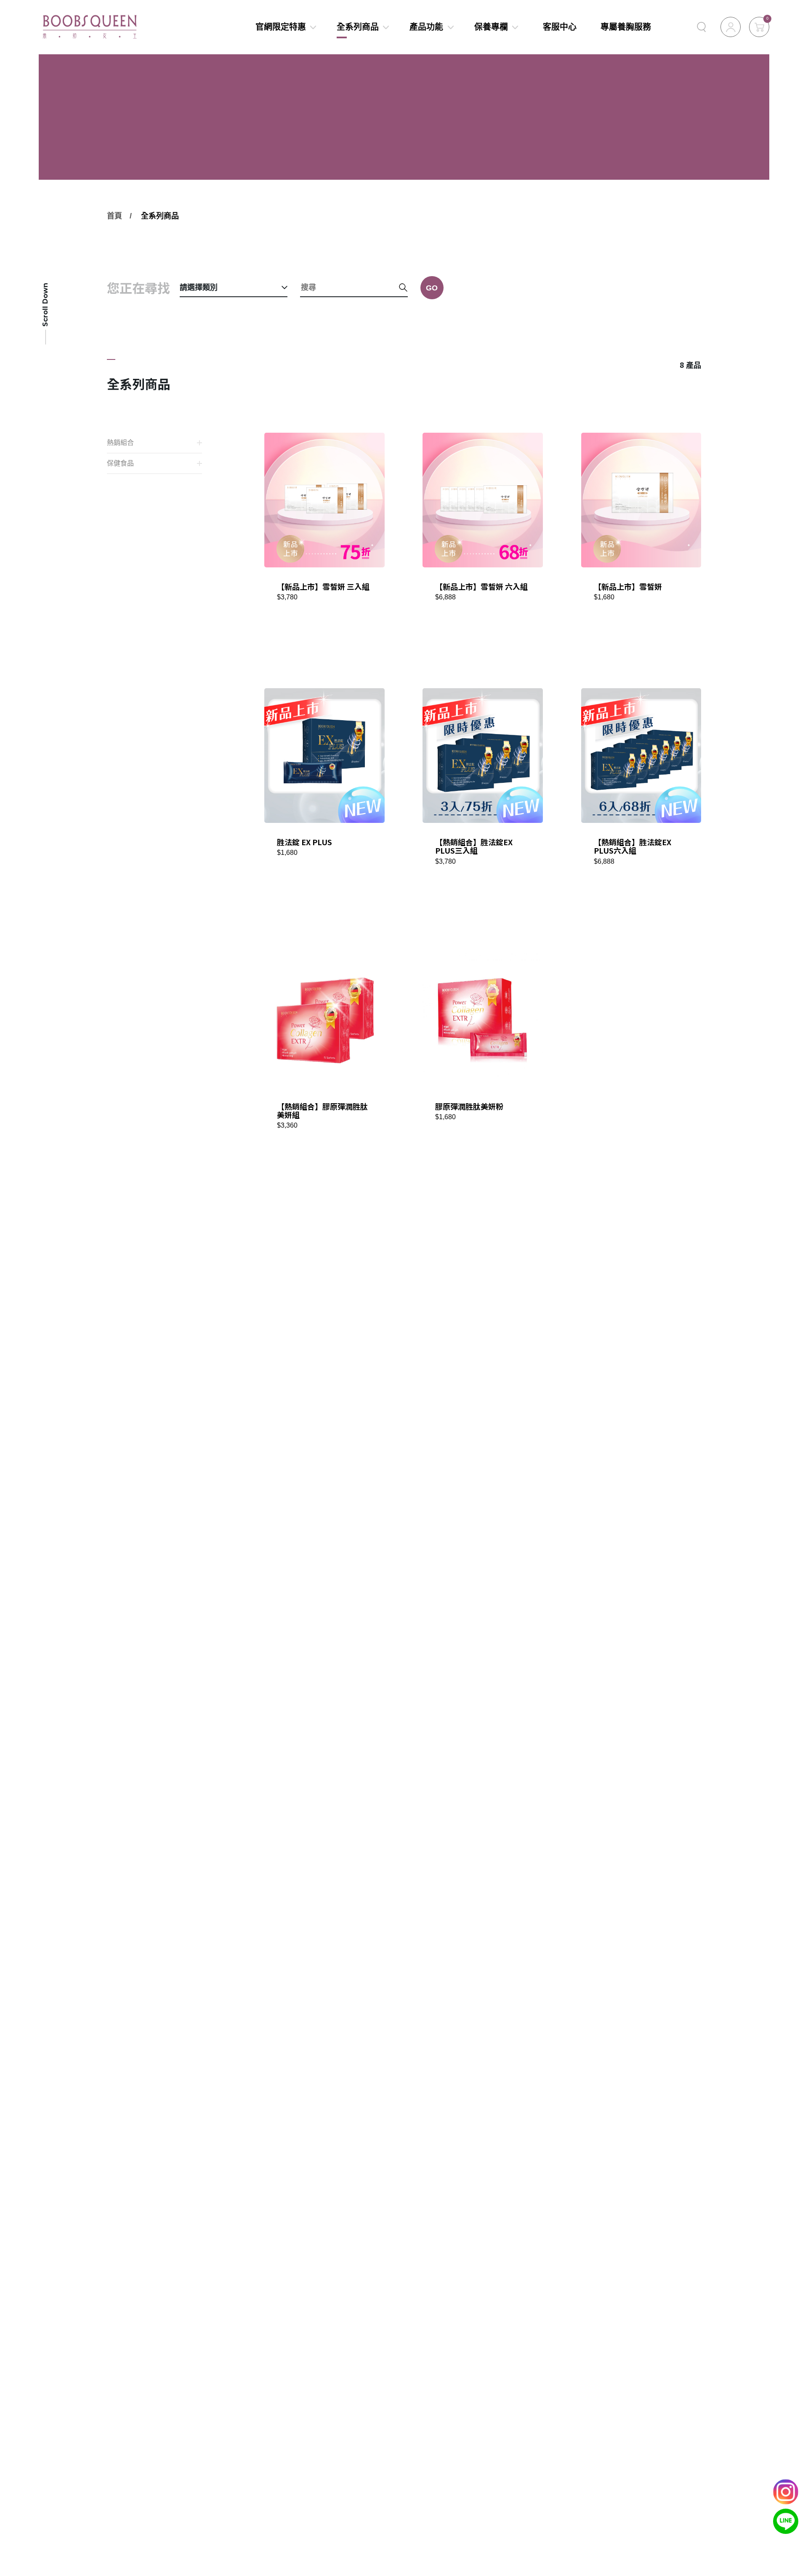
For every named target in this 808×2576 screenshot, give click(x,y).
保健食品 (120, 463)
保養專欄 (491, 27)
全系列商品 (358, 27)
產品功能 (426, 27)
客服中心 (560, 27)
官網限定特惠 (280, 27)
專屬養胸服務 (626, 27)
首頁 (114, 216)
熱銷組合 (120, 443)
